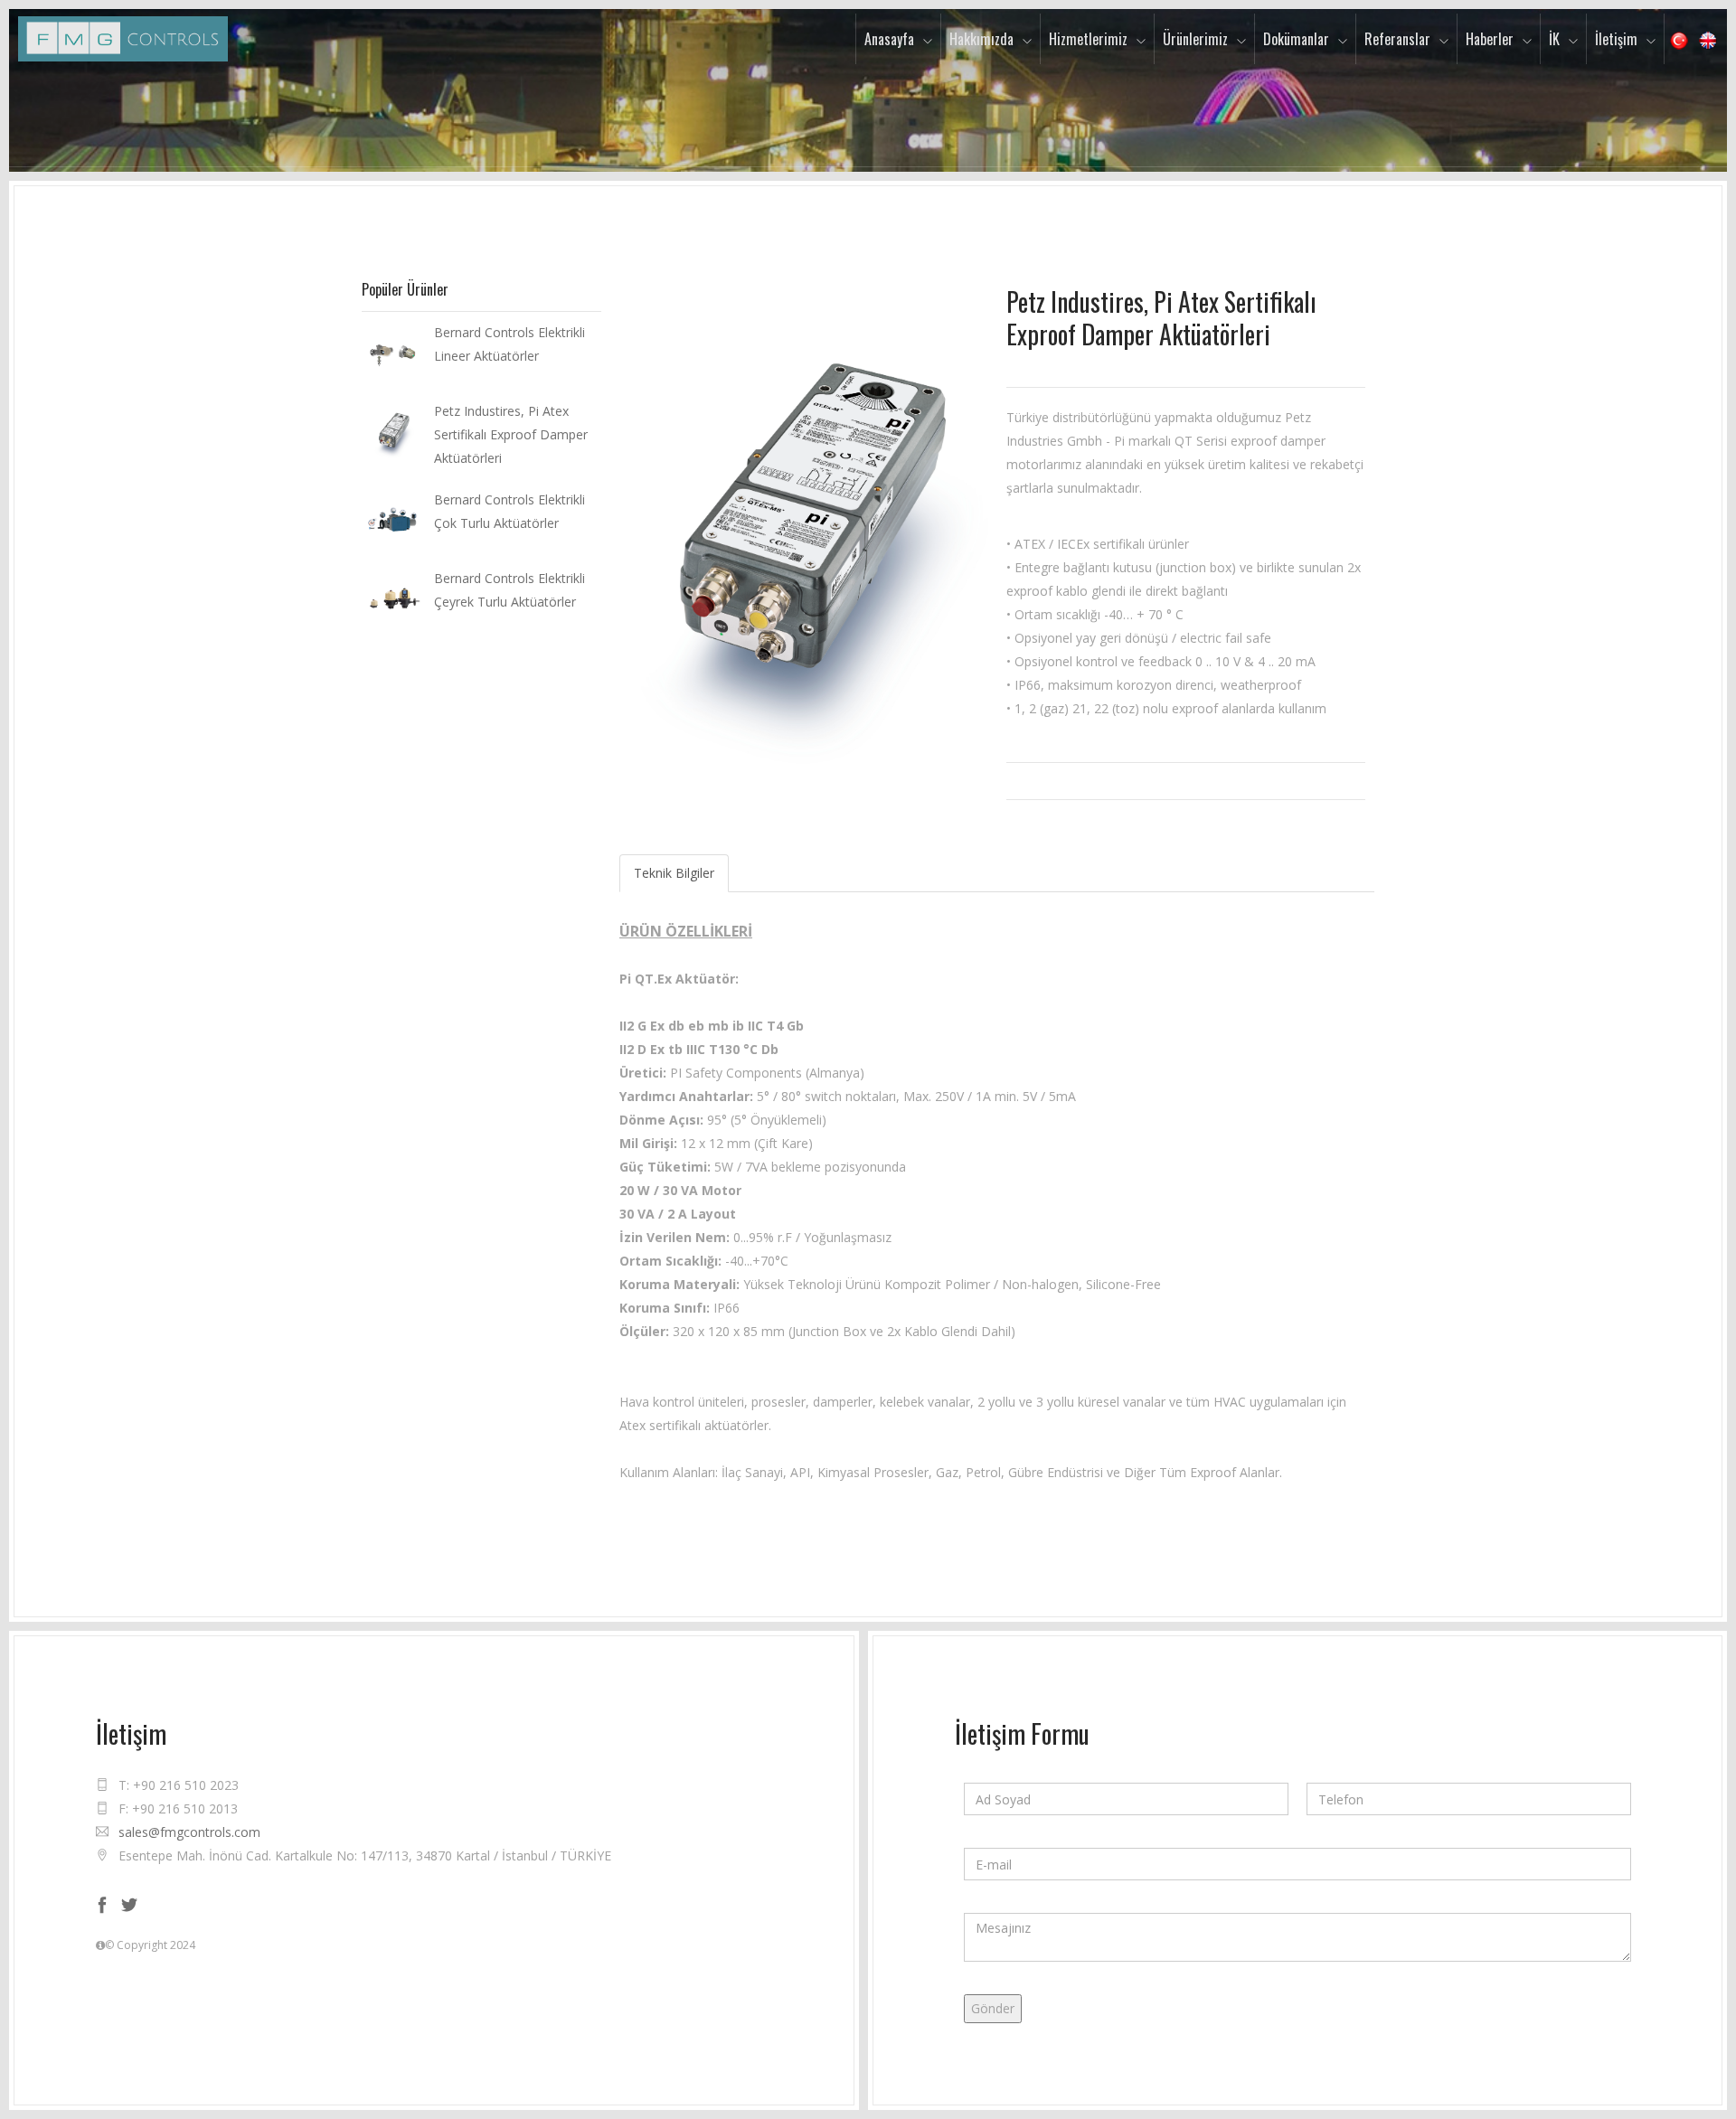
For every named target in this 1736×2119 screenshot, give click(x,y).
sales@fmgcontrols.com (189, 1832)
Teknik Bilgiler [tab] (674, 873)
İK (1554, 39)
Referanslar (1397, 39)
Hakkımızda (981, 39)
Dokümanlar (1296, 39)
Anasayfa (889, 39)
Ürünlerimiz (1195, 39)
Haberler (1490, 39)
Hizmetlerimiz (1088, 39)
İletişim (1616, 39)
